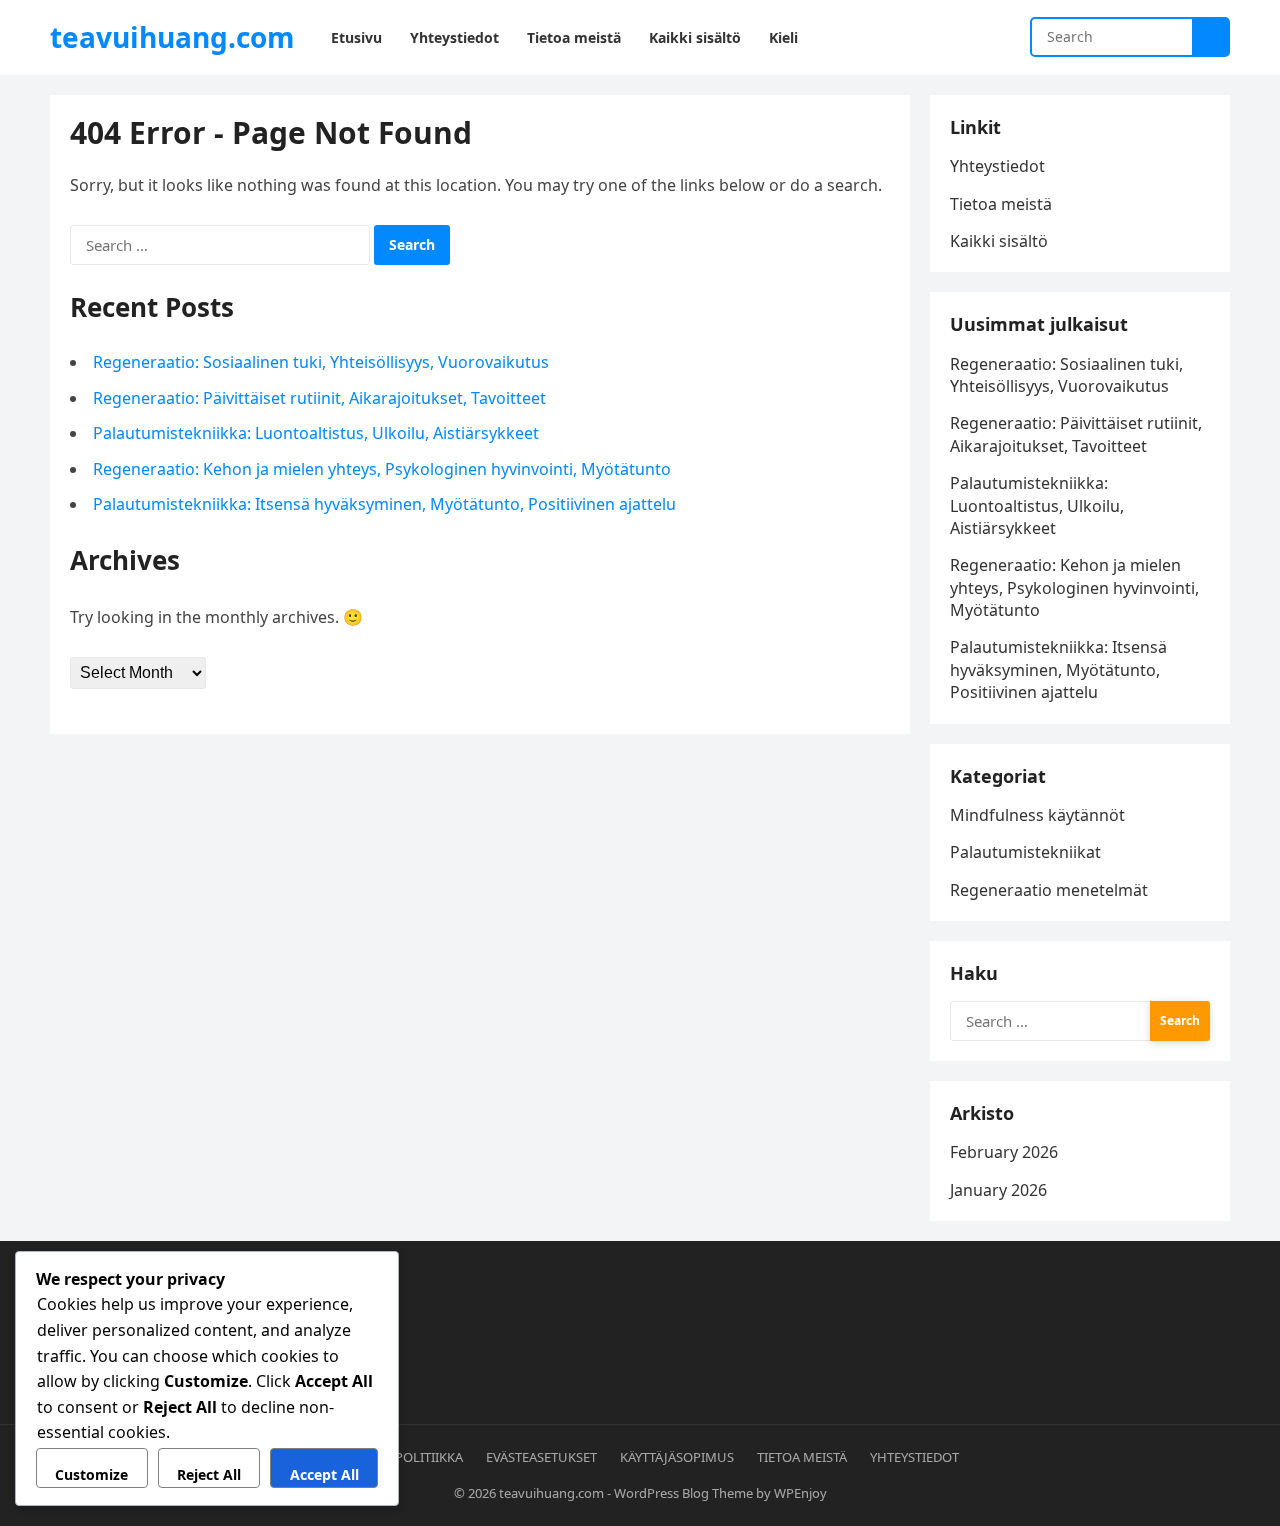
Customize (91, 1474)
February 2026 (1004, 1152)
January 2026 (998, 1190)
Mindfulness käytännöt (1037, 815)
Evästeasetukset (541, 1457)
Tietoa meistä (1001, 204)
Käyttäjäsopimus (677, 1457)
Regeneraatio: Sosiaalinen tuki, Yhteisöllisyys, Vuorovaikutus (321, 362)
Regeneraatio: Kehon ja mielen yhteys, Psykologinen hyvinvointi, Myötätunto (382, 469)
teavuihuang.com (172, 37)
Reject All (209, 1474)
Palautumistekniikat (1025, 852)
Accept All (324, 1474)
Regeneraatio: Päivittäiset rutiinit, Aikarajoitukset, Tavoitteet (319, 398)
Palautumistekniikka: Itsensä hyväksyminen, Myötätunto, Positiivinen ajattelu (384, 504)
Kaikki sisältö (999, 241)
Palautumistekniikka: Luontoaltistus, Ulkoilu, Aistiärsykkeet (316, 433)
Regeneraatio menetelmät (1049, 890)
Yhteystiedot (997, 166)
